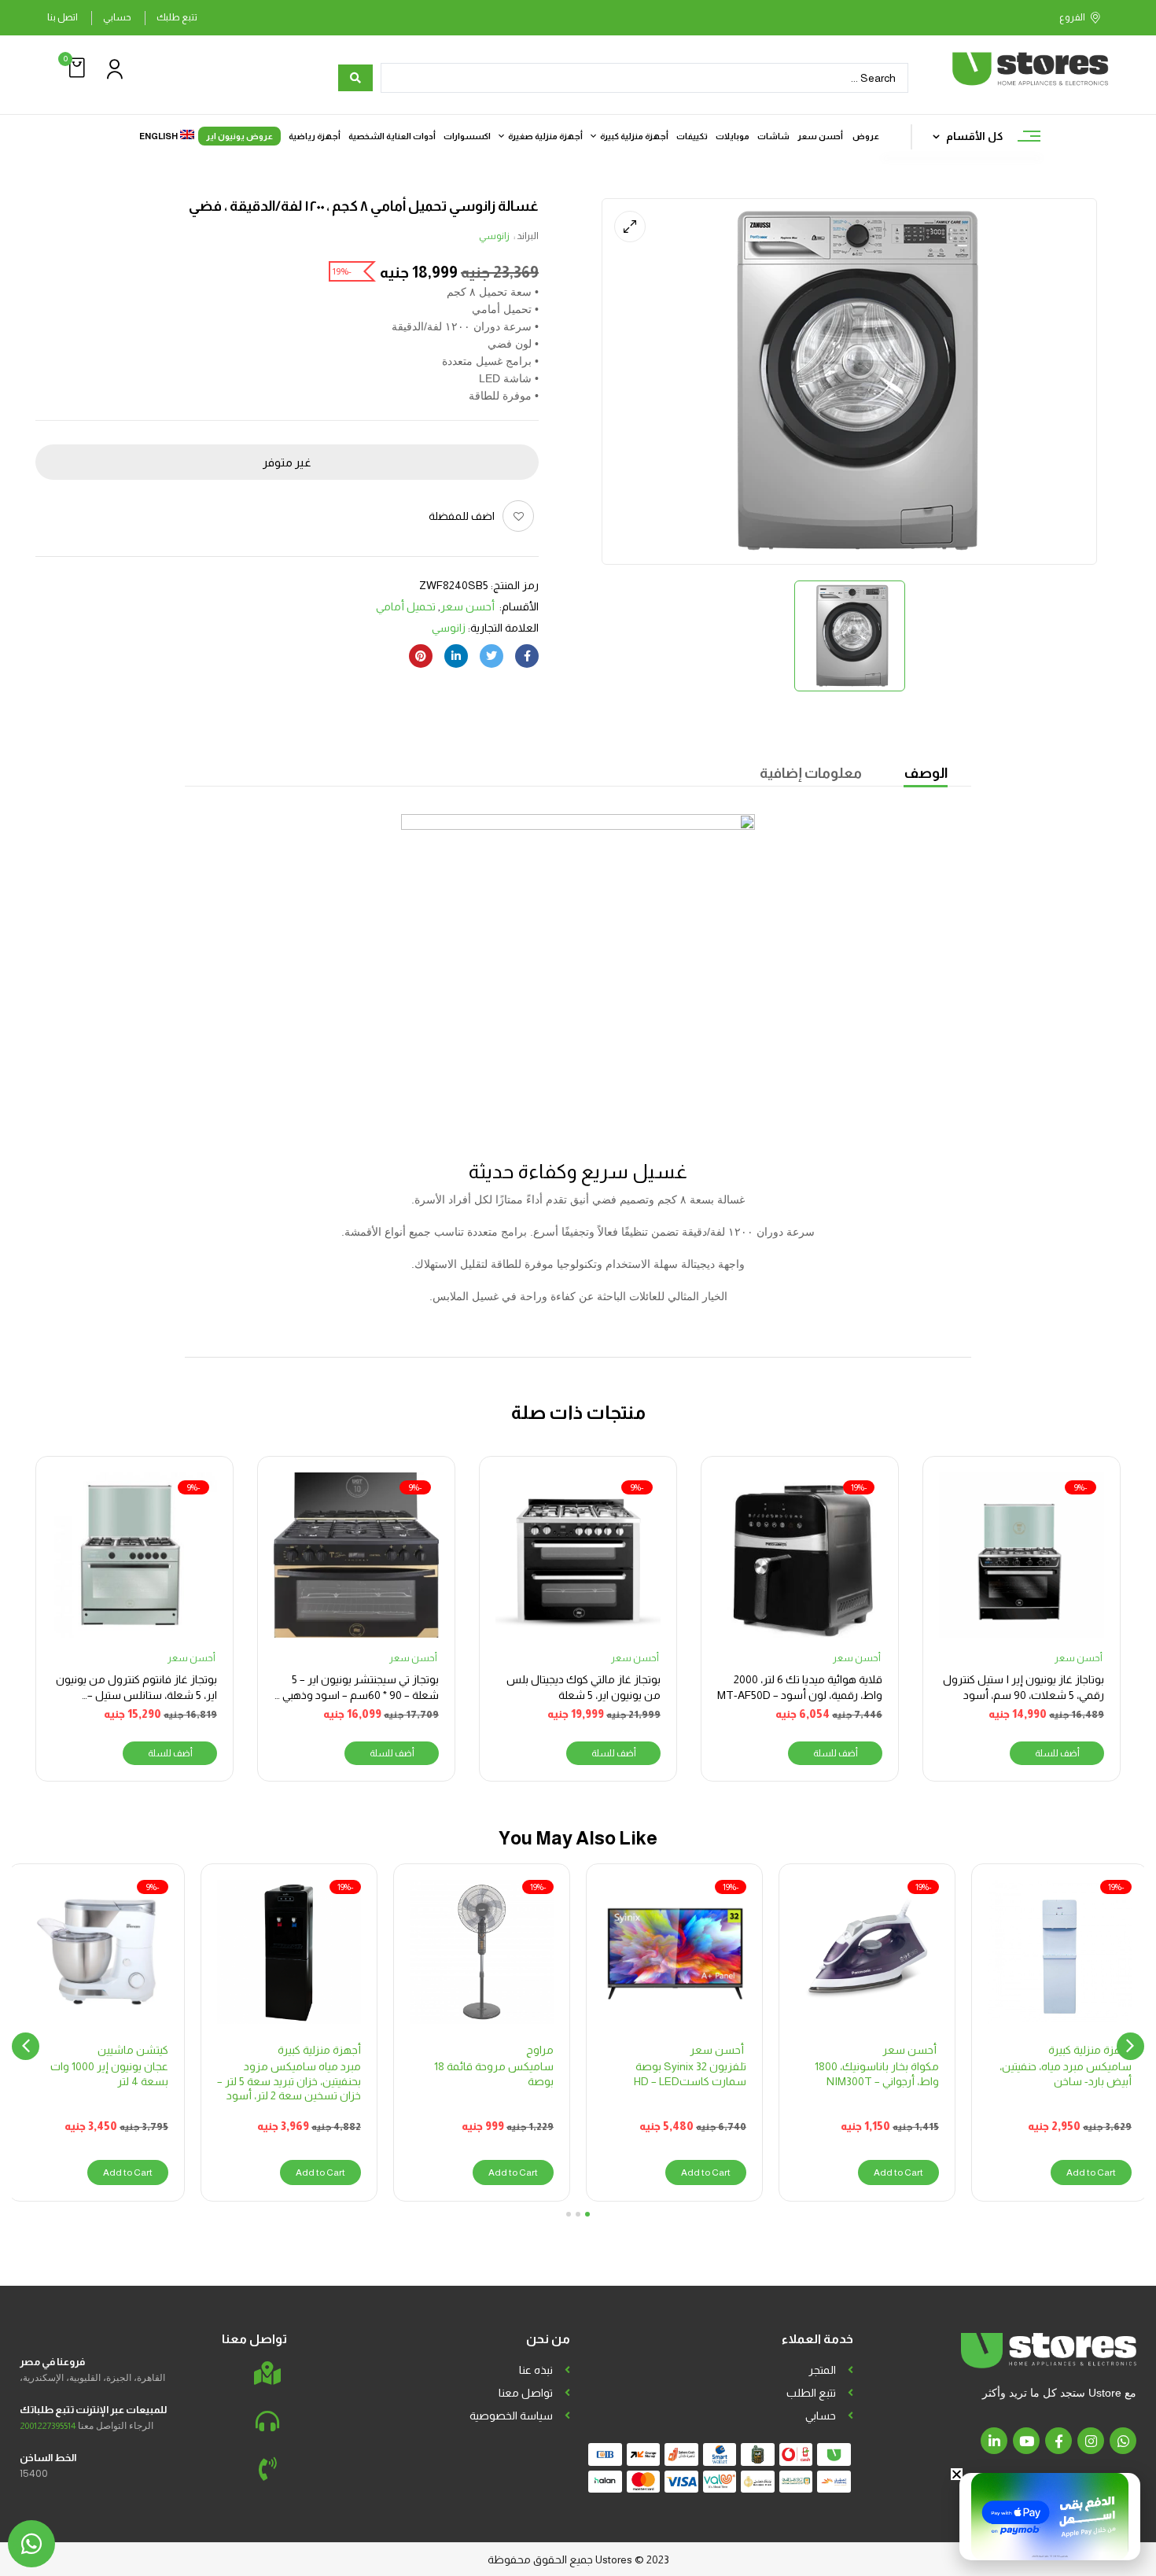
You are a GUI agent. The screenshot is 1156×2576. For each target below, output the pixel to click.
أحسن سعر (469, 606)
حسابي (117, 17)
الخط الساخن (48, 2458)
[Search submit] (355, 78)
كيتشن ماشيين (133, 2050)
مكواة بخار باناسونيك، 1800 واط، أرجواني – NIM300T (877, 2073)
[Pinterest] (421, 656)
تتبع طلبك (177, 17)
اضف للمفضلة (462, 516)
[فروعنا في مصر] (267, 2373)
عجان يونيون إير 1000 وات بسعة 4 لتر (109, 2073)
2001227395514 (48, 2426)
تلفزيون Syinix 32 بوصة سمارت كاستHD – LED (690, 2073)
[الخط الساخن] (267, 2469)
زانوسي (494, 236)
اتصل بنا (63, 17)
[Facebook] (527, 656)
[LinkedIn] (456, 656)
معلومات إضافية (811, 773)
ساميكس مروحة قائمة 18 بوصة (494, 2073)
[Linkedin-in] (994, 2441)
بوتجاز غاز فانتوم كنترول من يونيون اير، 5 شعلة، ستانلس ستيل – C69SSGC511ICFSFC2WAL (136, 1695)
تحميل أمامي (406, 606)
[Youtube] (1026, 2441)
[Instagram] (1091, 2441)
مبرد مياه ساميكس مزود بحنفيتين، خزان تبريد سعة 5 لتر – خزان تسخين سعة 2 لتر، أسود (289, 2080)
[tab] (926, 775)
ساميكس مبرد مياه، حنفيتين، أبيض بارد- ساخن (1066, 2073)
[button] (75, 68)
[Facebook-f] (1058, 2441)
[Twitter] (491, 656)
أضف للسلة (1057, 1753)
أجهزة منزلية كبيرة (1090, 2050)
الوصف (926, 773)
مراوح (540, 2050)
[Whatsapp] (1123, 2441)
